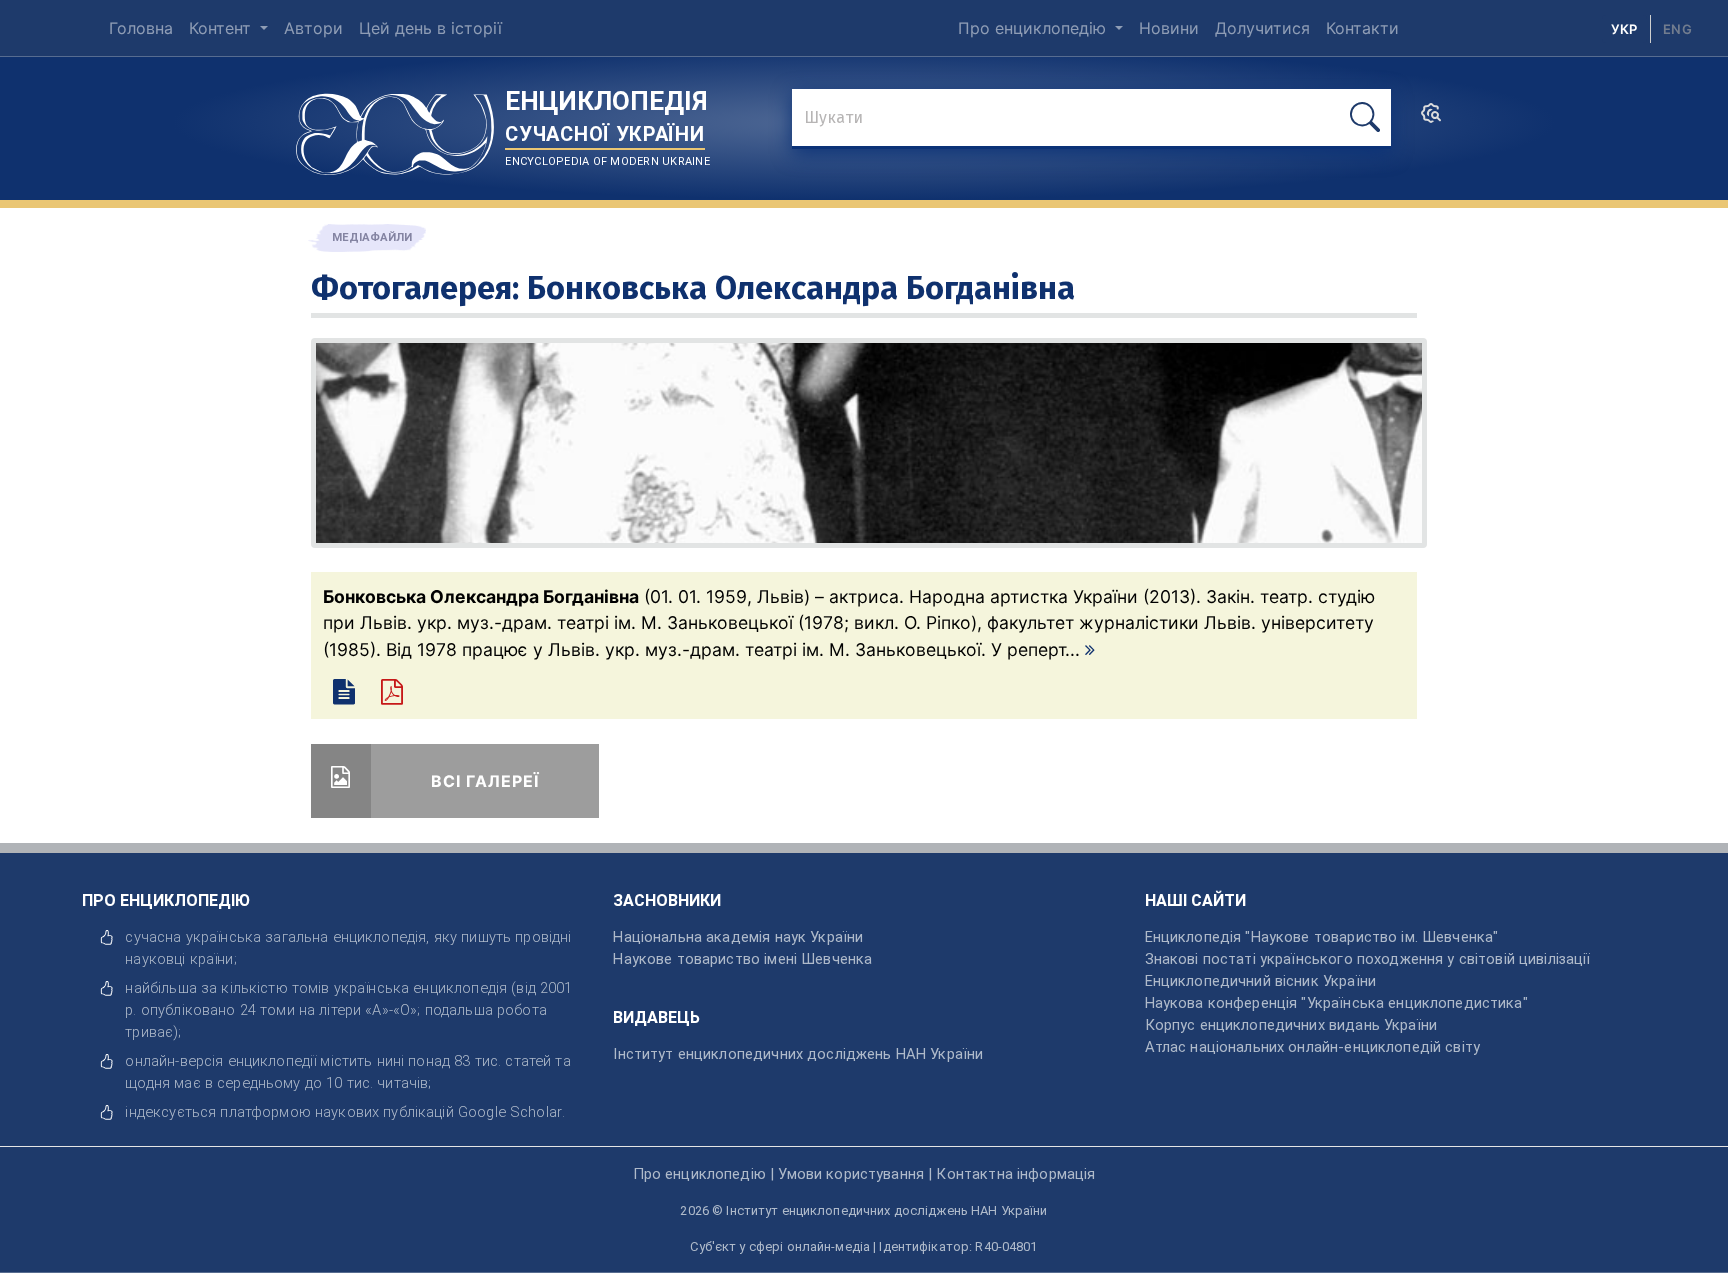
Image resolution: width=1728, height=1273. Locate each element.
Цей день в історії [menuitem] (430, 28)
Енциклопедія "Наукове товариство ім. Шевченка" (1322, 937)
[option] (1677, 29)
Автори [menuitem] (313, 28)
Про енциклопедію (1034, 28)
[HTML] (347, 695)
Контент (222, 28)
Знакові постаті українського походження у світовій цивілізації (1368, 959)
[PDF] (401, 695)
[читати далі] (1090, 649)
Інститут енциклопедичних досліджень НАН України (798, 1054)
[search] (1431, 119)
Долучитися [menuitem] (1262, 28)
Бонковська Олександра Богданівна (801, 288)
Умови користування (851, 1174)
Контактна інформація (1015, 1174)
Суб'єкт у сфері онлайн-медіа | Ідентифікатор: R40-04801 (863, 1246)
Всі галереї (485, 781)
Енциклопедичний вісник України (1260, 981)
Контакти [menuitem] (1362, 28)
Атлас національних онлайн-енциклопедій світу (1312, 1047)
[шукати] (1365, 117)
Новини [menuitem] (1169, 28)
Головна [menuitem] (141, 28)
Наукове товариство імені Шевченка (742, 959)
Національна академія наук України (738, 937)
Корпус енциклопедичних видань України (1291, 1025)
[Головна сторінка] (395, 127)
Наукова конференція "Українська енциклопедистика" (1336, 1003)
